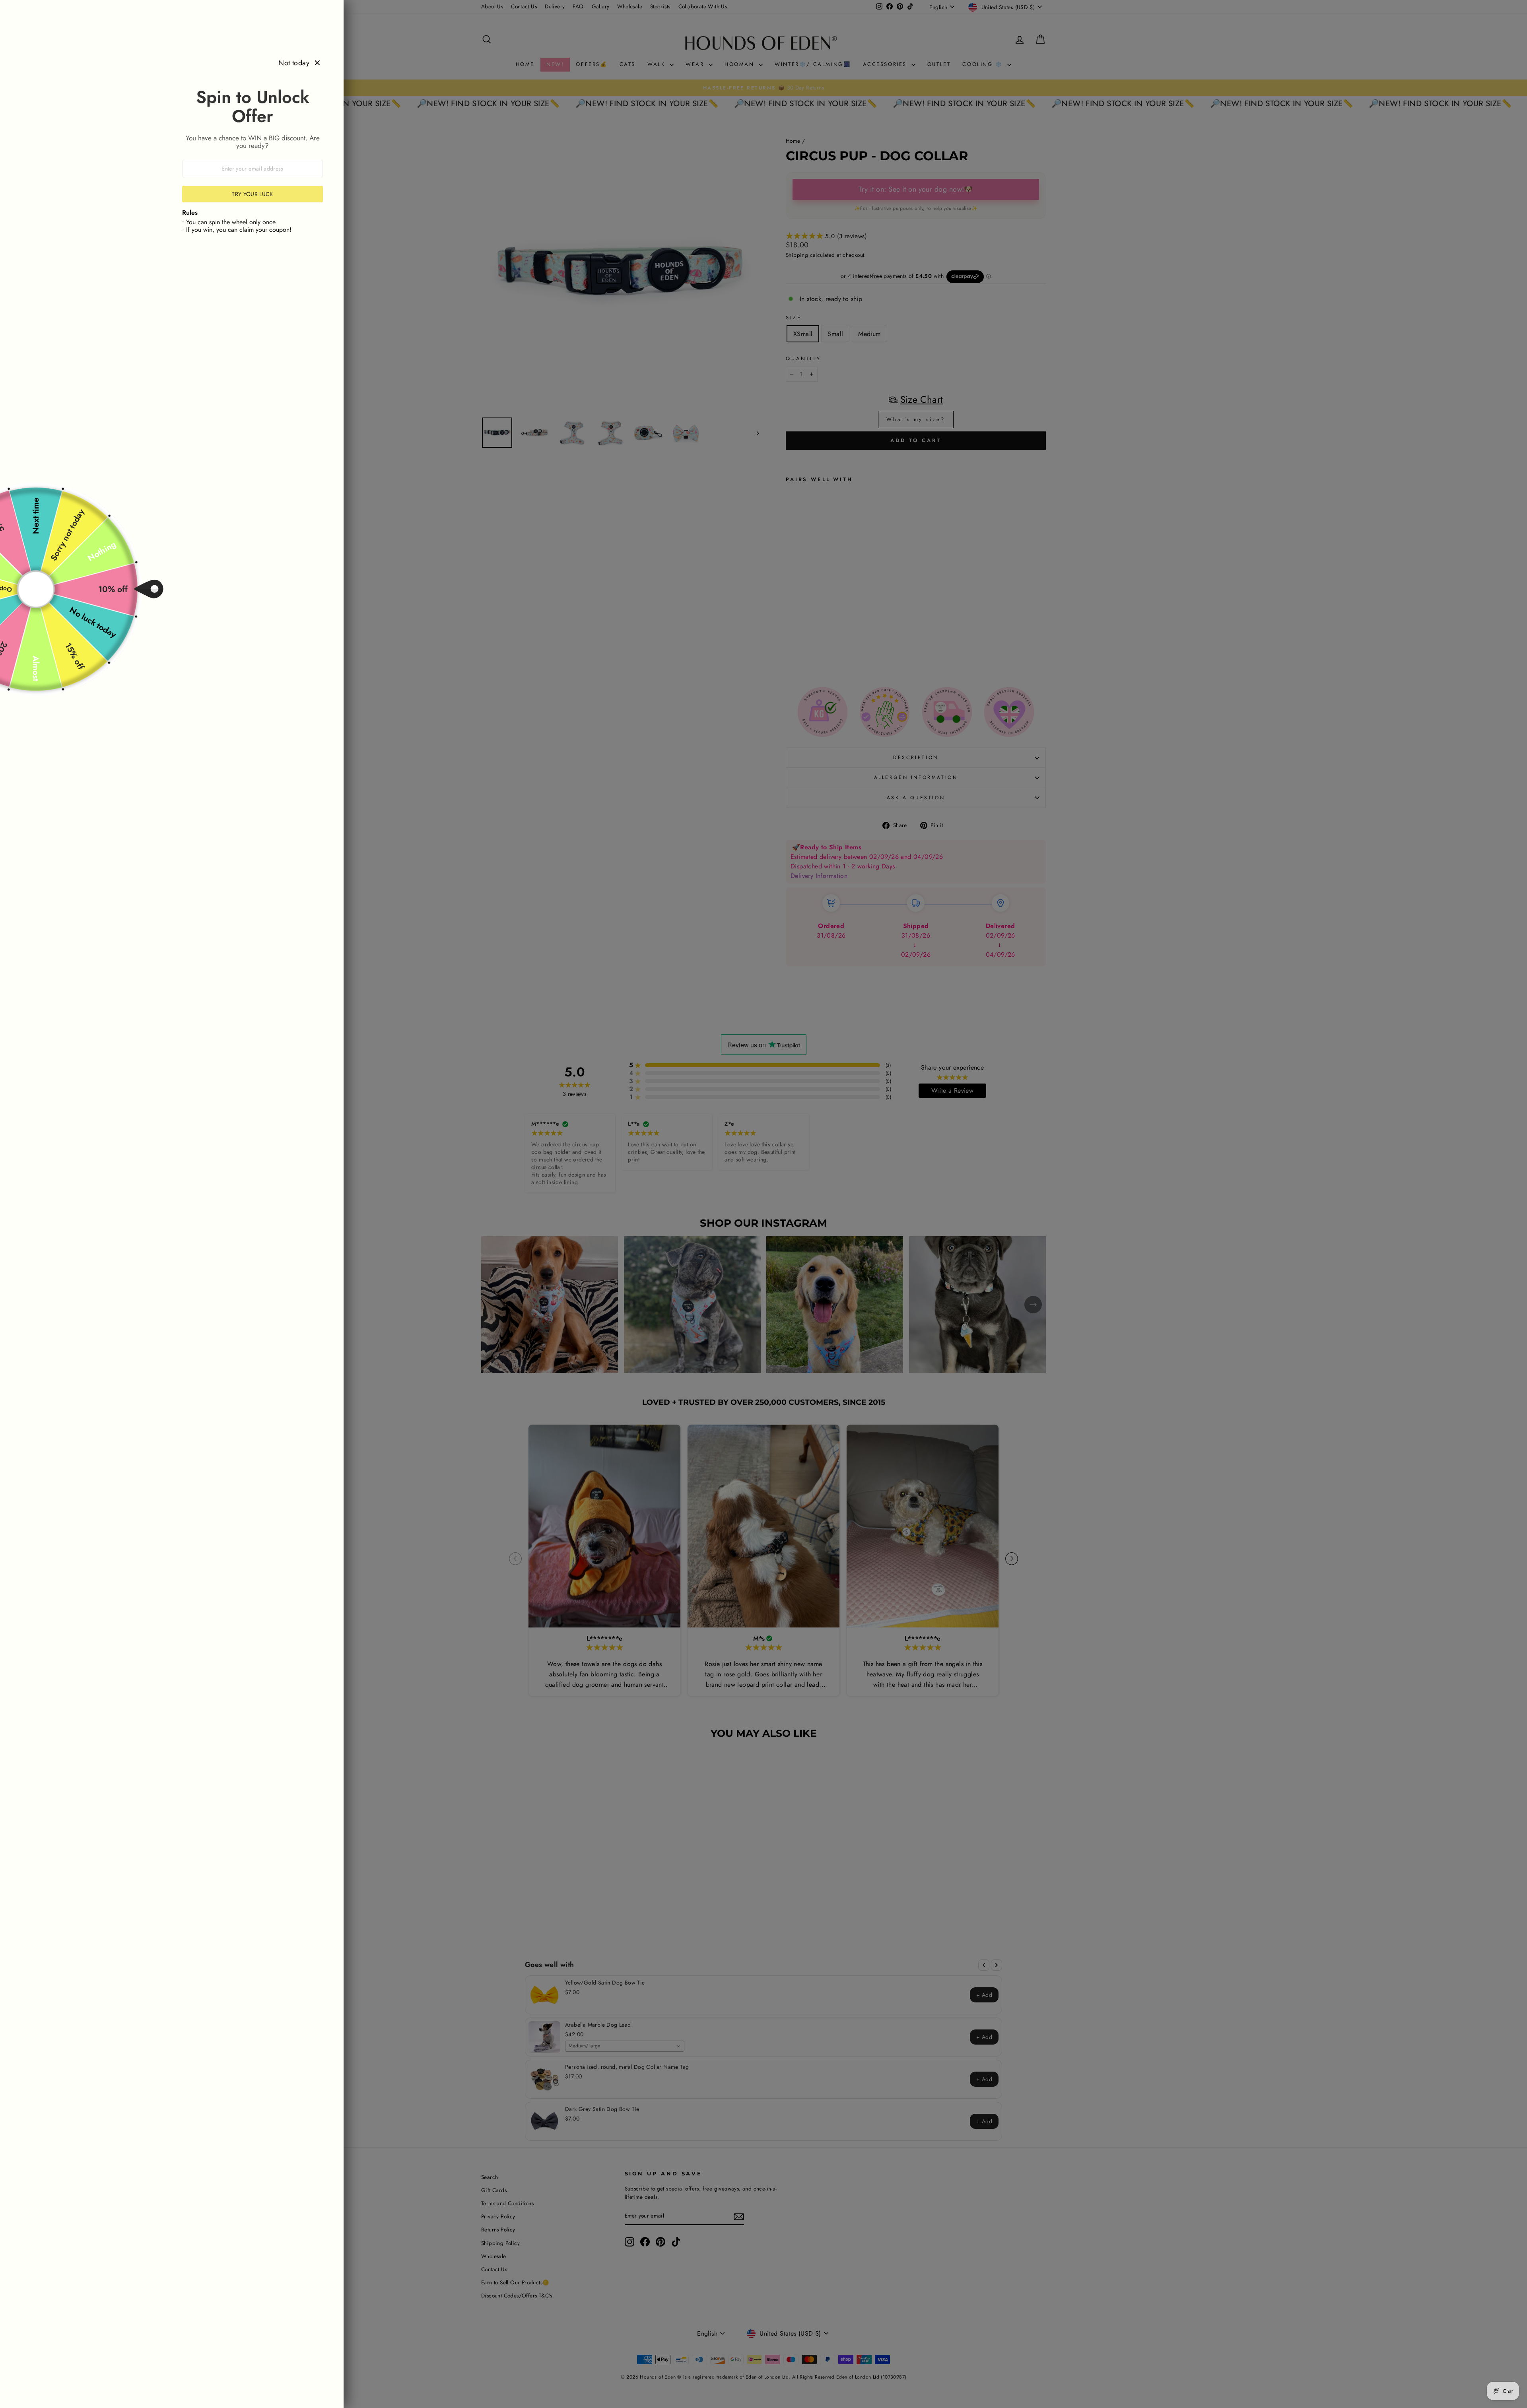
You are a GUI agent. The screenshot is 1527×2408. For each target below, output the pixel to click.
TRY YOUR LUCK (253, 194)
